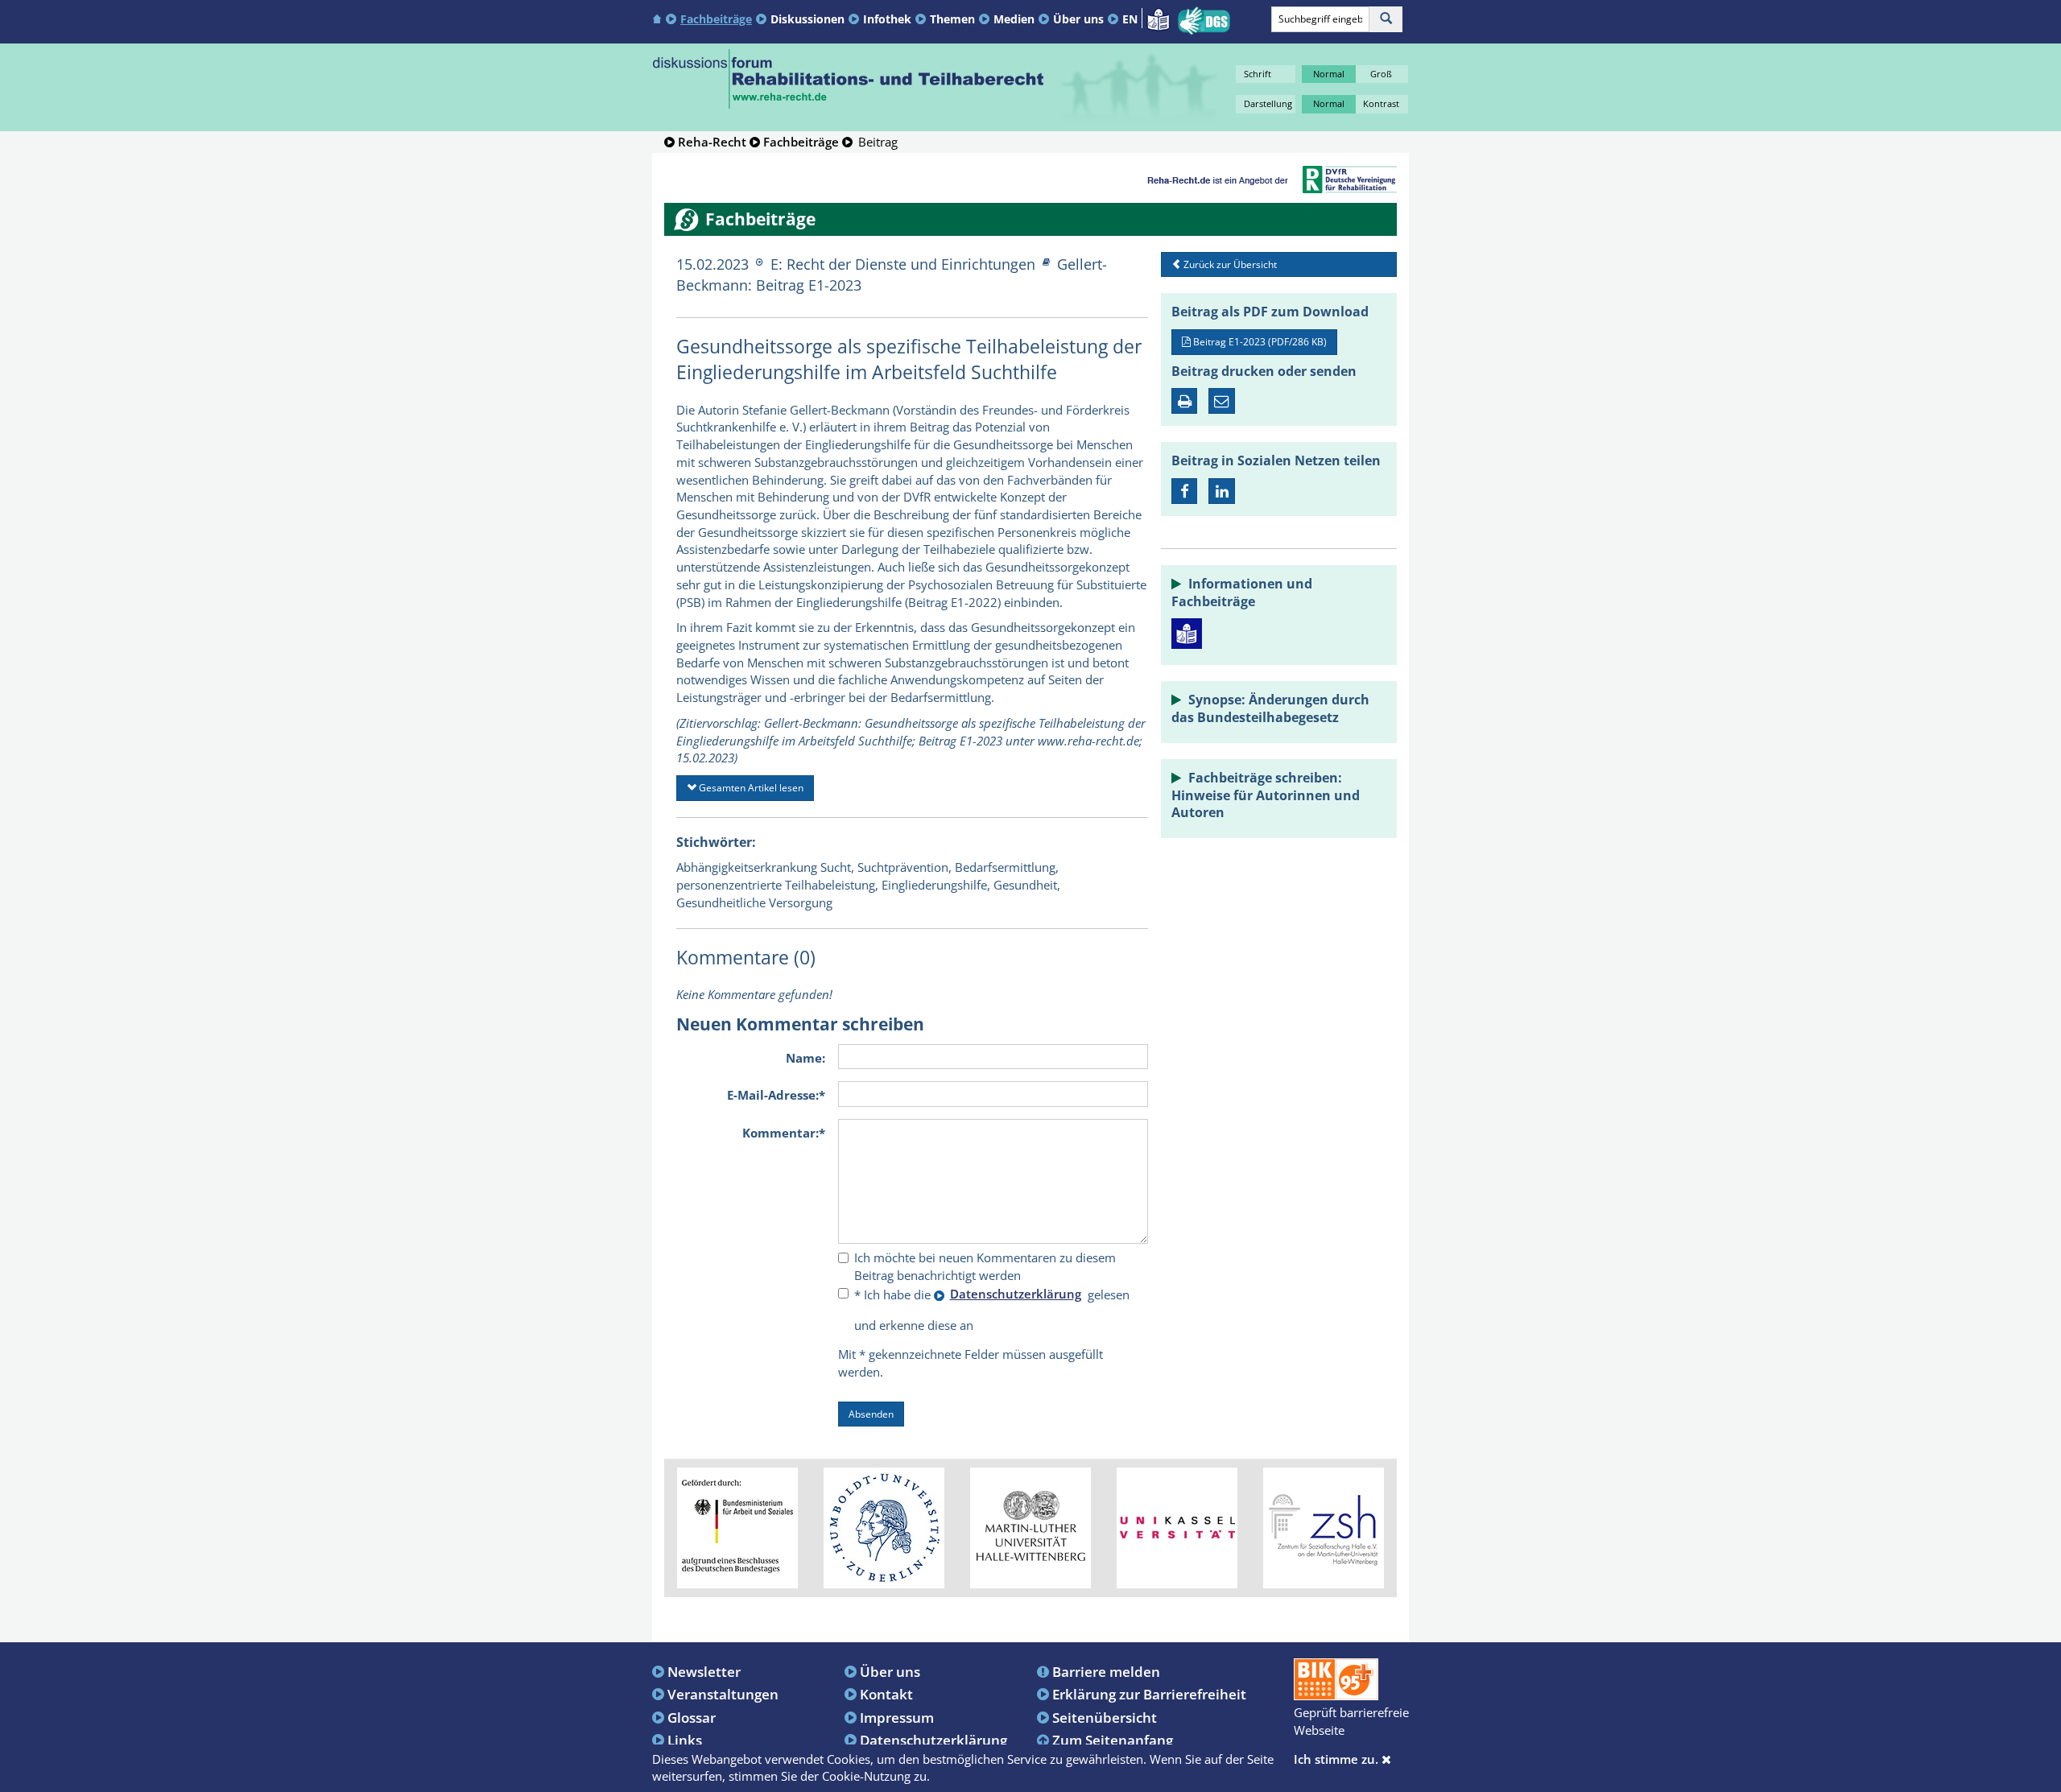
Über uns (1078, 19)
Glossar (692, 1717)
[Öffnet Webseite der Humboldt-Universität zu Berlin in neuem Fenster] (884, 1527)
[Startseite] (659, 18)
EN (1130, 19)
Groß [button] (1381, 74)
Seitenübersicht (1105, 1717)
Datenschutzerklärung (933, 1740)
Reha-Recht (712, 142)
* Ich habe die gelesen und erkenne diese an (992, 1309)
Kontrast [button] (1381, 103)
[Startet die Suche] (1386, 19)
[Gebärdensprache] (1204, 21)
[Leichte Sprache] (1158, 18)
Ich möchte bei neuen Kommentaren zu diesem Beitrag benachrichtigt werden (985, 1266)
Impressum (897, 1717)
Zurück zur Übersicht (1229, 264)
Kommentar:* (784, 1133)
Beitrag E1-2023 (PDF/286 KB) (1259, 342)
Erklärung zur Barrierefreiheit (1149, 1694)
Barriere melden (1106, 1671)
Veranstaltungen (723, 1694)
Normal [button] (1329, 74)
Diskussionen (807, 19)
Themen (952, 19)
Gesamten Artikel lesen (750, 788)
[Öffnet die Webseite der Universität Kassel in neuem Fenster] (1177, 1527)
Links (685, 1740)
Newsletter (704, 1671)
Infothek (887, 19)
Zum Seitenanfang (1113, 1740)
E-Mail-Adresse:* (776, 1095)
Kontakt (886, 1694)
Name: (805, 1058)
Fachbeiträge (716, 19)
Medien (1014, 19)
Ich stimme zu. (1338, 1759)
